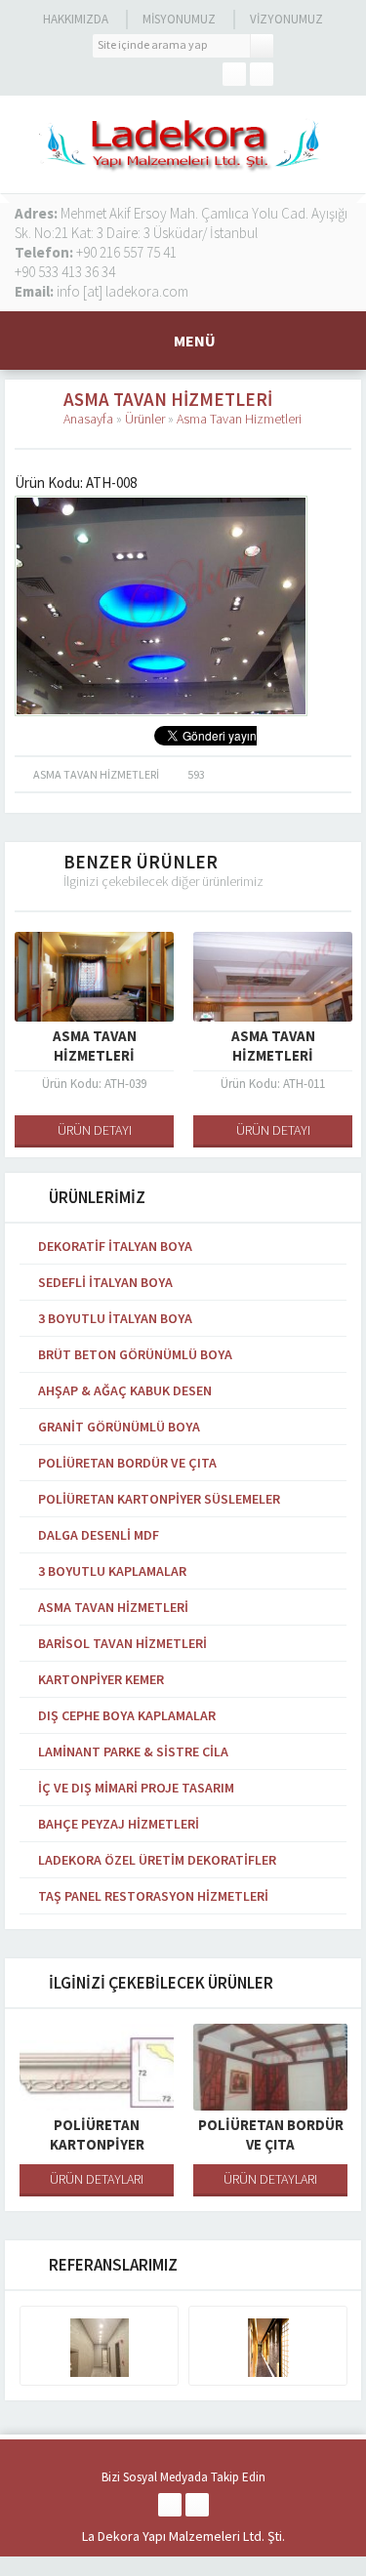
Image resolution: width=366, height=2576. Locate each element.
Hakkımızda (76, 19)
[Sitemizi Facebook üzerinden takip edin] (234, 74)
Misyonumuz (179, 19)
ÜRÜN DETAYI (95, 1130)
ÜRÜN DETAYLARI (97, 2179)
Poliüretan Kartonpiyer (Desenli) (97, 2144)
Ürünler (145, 419)
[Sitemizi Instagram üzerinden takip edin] (262, 74)
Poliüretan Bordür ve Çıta (271, 2134)
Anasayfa (88, 419)
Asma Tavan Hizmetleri (239, 419)
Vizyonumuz (286, 19)
